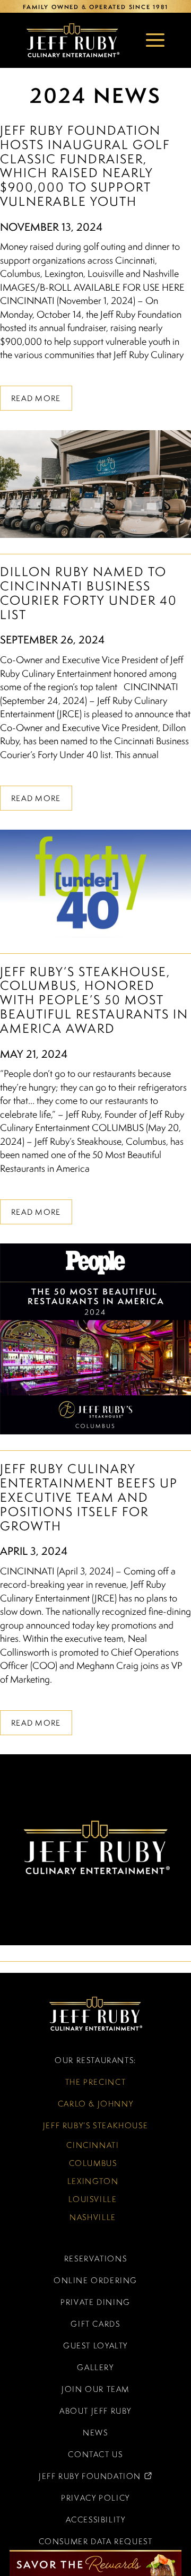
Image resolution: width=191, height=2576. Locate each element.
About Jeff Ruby (95, 2411)
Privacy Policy (95, 2498)
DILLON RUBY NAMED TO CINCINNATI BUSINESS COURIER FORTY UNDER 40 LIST (89, 593)
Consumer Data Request (96, 2541)
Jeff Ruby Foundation (75, 2479)
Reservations (95, 2259)
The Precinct (95, 2082)
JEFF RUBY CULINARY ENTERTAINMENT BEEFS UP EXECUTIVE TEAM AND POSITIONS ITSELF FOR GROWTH (89, 1497)
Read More (36, 398)
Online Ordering (95, 2280)
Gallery (95, 2367)
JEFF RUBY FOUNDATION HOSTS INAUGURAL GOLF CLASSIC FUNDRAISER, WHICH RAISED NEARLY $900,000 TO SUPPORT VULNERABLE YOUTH (85, 166)
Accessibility (96, 2520)
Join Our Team (95, 2389)
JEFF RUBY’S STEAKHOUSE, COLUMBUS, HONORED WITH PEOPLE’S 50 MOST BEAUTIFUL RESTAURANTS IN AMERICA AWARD (94, 1000)
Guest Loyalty (95, 2346)
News (95, 2433)
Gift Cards (95, 2324)
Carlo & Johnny (96, 2104)
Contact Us (95, 2454)
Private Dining (95, 2302)
